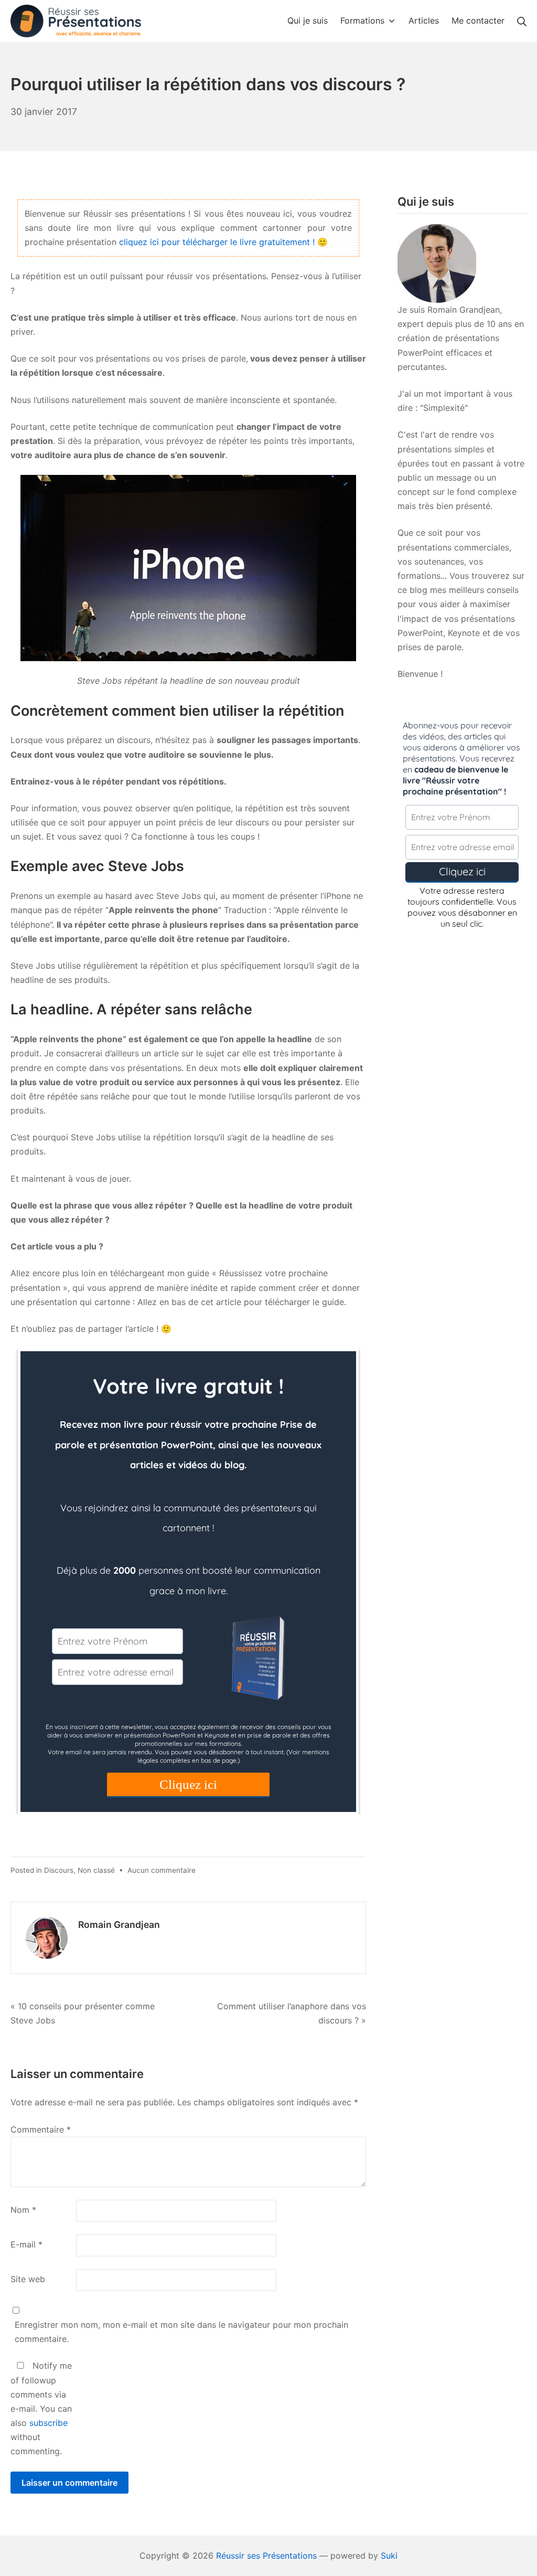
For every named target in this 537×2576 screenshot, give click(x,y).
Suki (389, 2556)
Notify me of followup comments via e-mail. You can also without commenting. (41, 2408)
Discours (59, 1870)
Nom (23, 2210)
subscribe (49, 2423)
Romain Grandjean (119, 1925)
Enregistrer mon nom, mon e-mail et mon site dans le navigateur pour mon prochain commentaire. (181, 2332)
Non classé (96, 1870)
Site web (28, 2279)
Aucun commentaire (162, 1870)
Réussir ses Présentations (266, 2556)
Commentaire (41, 2129)
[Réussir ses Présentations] (76, 21)
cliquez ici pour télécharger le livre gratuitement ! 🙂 (223, 242)
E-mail (26, 2244)
